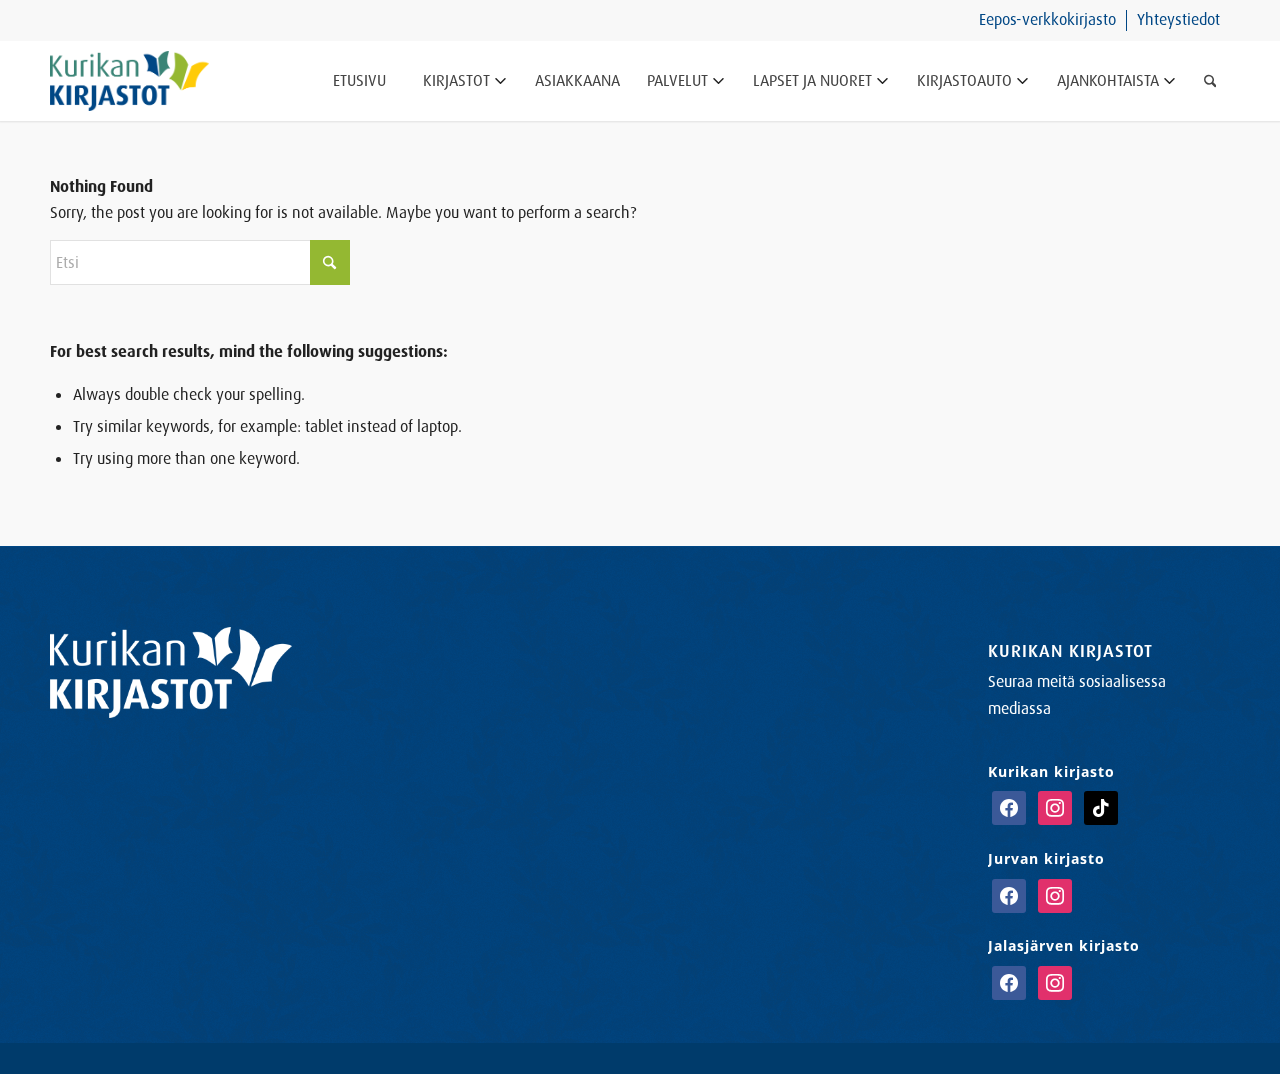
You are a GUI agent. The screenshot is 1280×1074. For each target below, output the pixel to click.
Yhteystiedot (1178, 19)
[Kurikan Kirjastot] (129, 81)
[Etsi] (1210, 81)
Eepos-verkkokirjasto (1047, 19)
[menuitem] (1048, 20)
